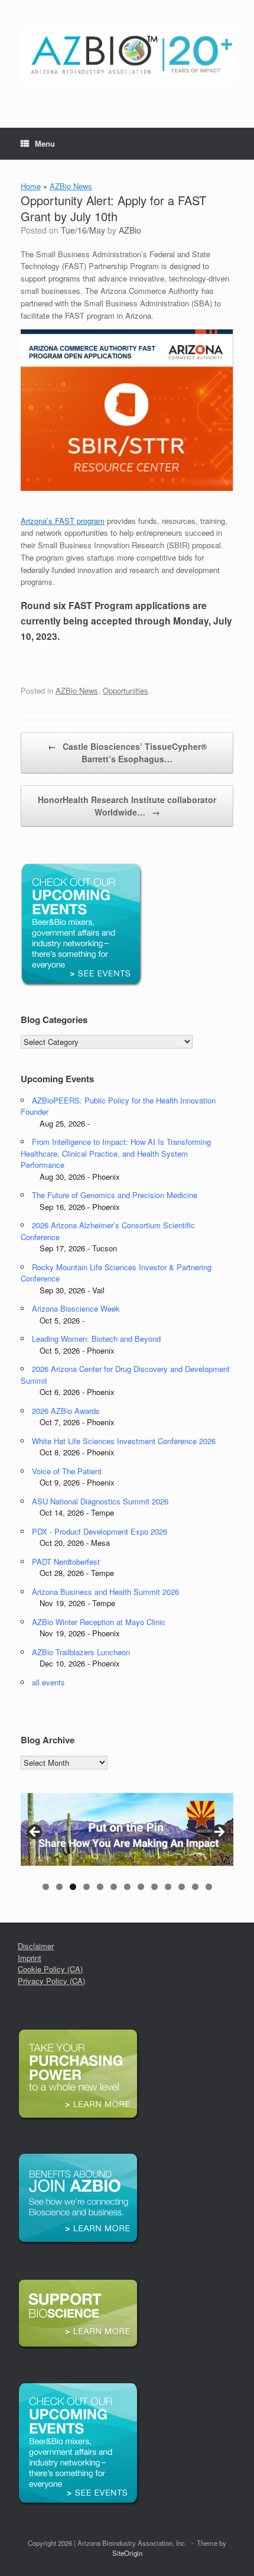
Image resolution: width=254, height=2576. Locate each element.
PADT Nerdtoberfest (66, 1562)
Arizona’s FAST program (63, 521)
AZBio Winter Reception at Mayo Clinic (99, 1622)
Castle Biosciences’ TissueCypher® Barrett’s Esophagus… (127, 753)
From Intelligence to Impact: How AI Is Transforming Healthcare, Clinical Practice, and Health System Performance (116, 1153)
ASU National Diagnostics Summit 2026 (100, 1501)
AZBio (130, 230)
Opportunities (126, 690)
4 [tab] (87, 1887)
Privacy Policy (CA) (51, 1981)
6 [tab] (114, 1887)
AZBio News (71, 186)
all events (48, 1682)
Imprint (30, 1958)
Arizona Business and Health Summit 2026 (105, 1592)
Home (31, 186)
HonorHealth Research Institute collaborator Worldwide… (127, 806)
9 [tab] (154, 1887)
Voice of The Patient (67, 1471)
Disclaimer (36, 1946)
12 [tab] (195, 1887)
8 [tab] (141, 1887)
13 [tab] (209, 1887)
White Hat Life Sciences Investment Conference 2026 (124, 1441)
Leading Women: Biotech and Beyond (96, 1339)
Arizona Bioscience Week (76, 1308)
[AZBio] (127, 55)
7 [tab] (127, 1887)
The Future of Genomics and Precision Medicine (115, 1195)
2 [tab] (59, 1887)
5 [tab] (100, 1887)
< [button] (35, 1833)
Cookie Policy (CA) (50, 1969)
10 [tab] (168, 1887)
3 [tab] (73, 1887)
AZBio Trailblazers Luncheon (81, 1652)
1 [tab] (46, 1887)
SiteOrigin (127, 2553)
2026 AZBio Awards (66, 1411)
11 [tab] (182, 1887)
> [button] (219, 1833)
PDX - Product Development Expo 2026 (100, 1531)
